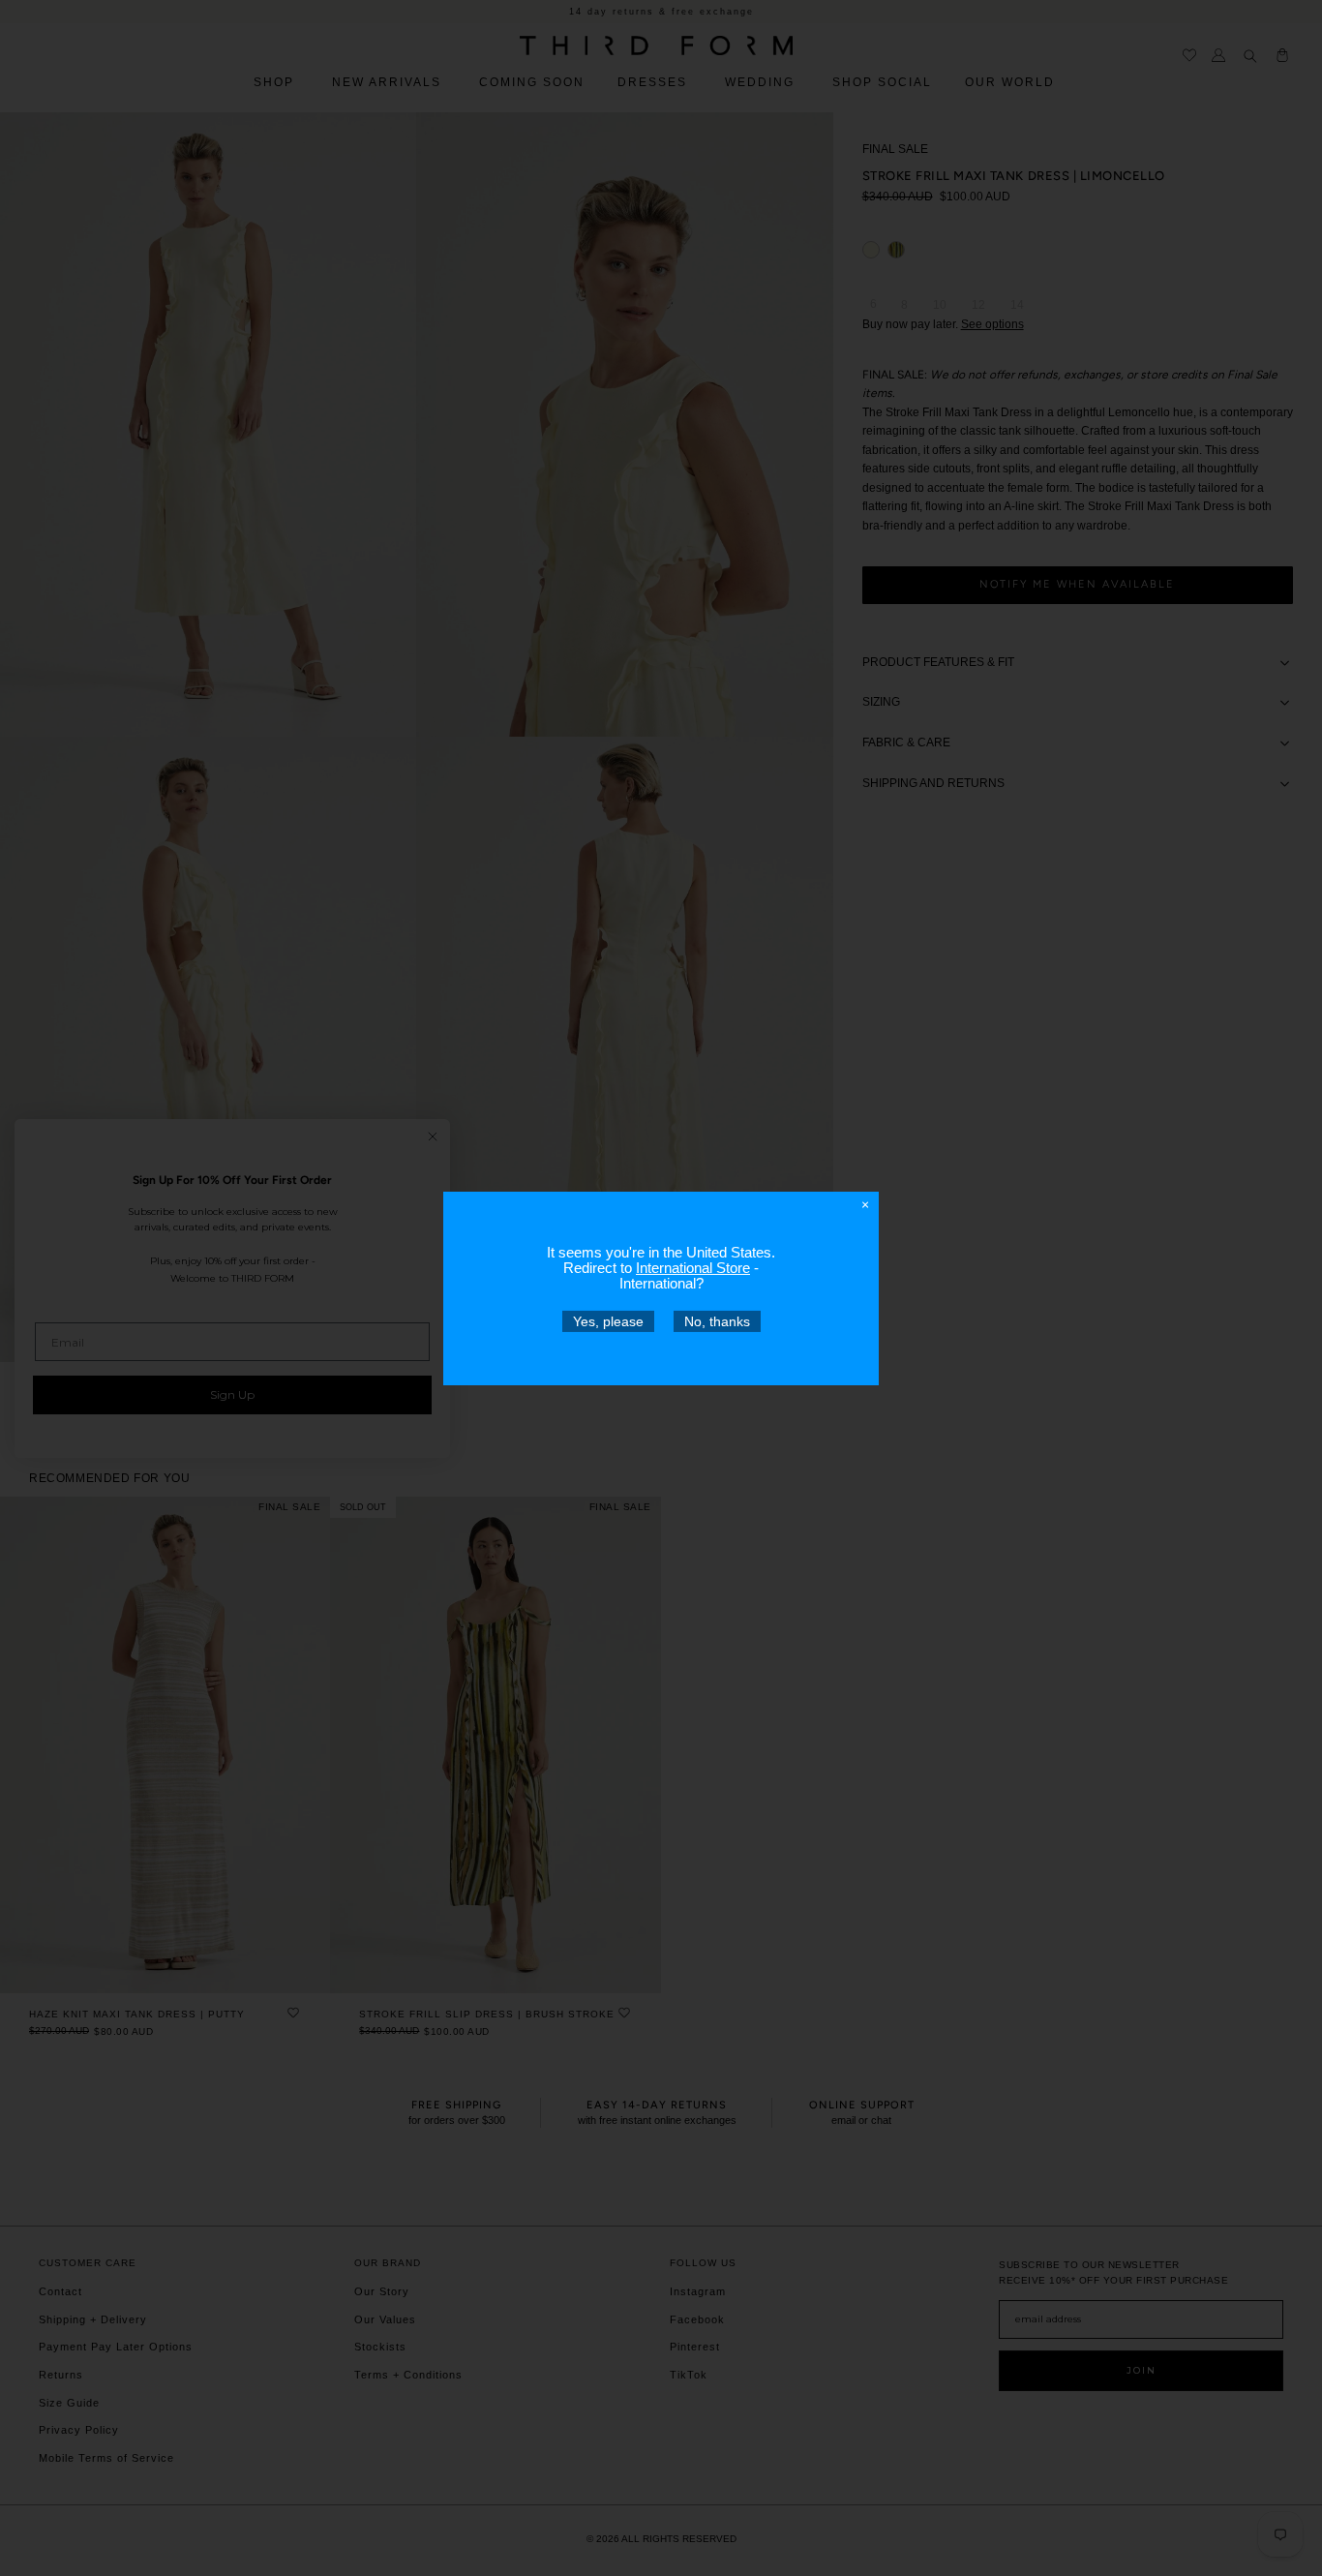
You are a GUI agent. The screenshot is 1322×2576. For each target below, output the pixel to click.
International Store (693, 1267)
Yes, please (608, 1320)
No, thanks (717, 1320)
